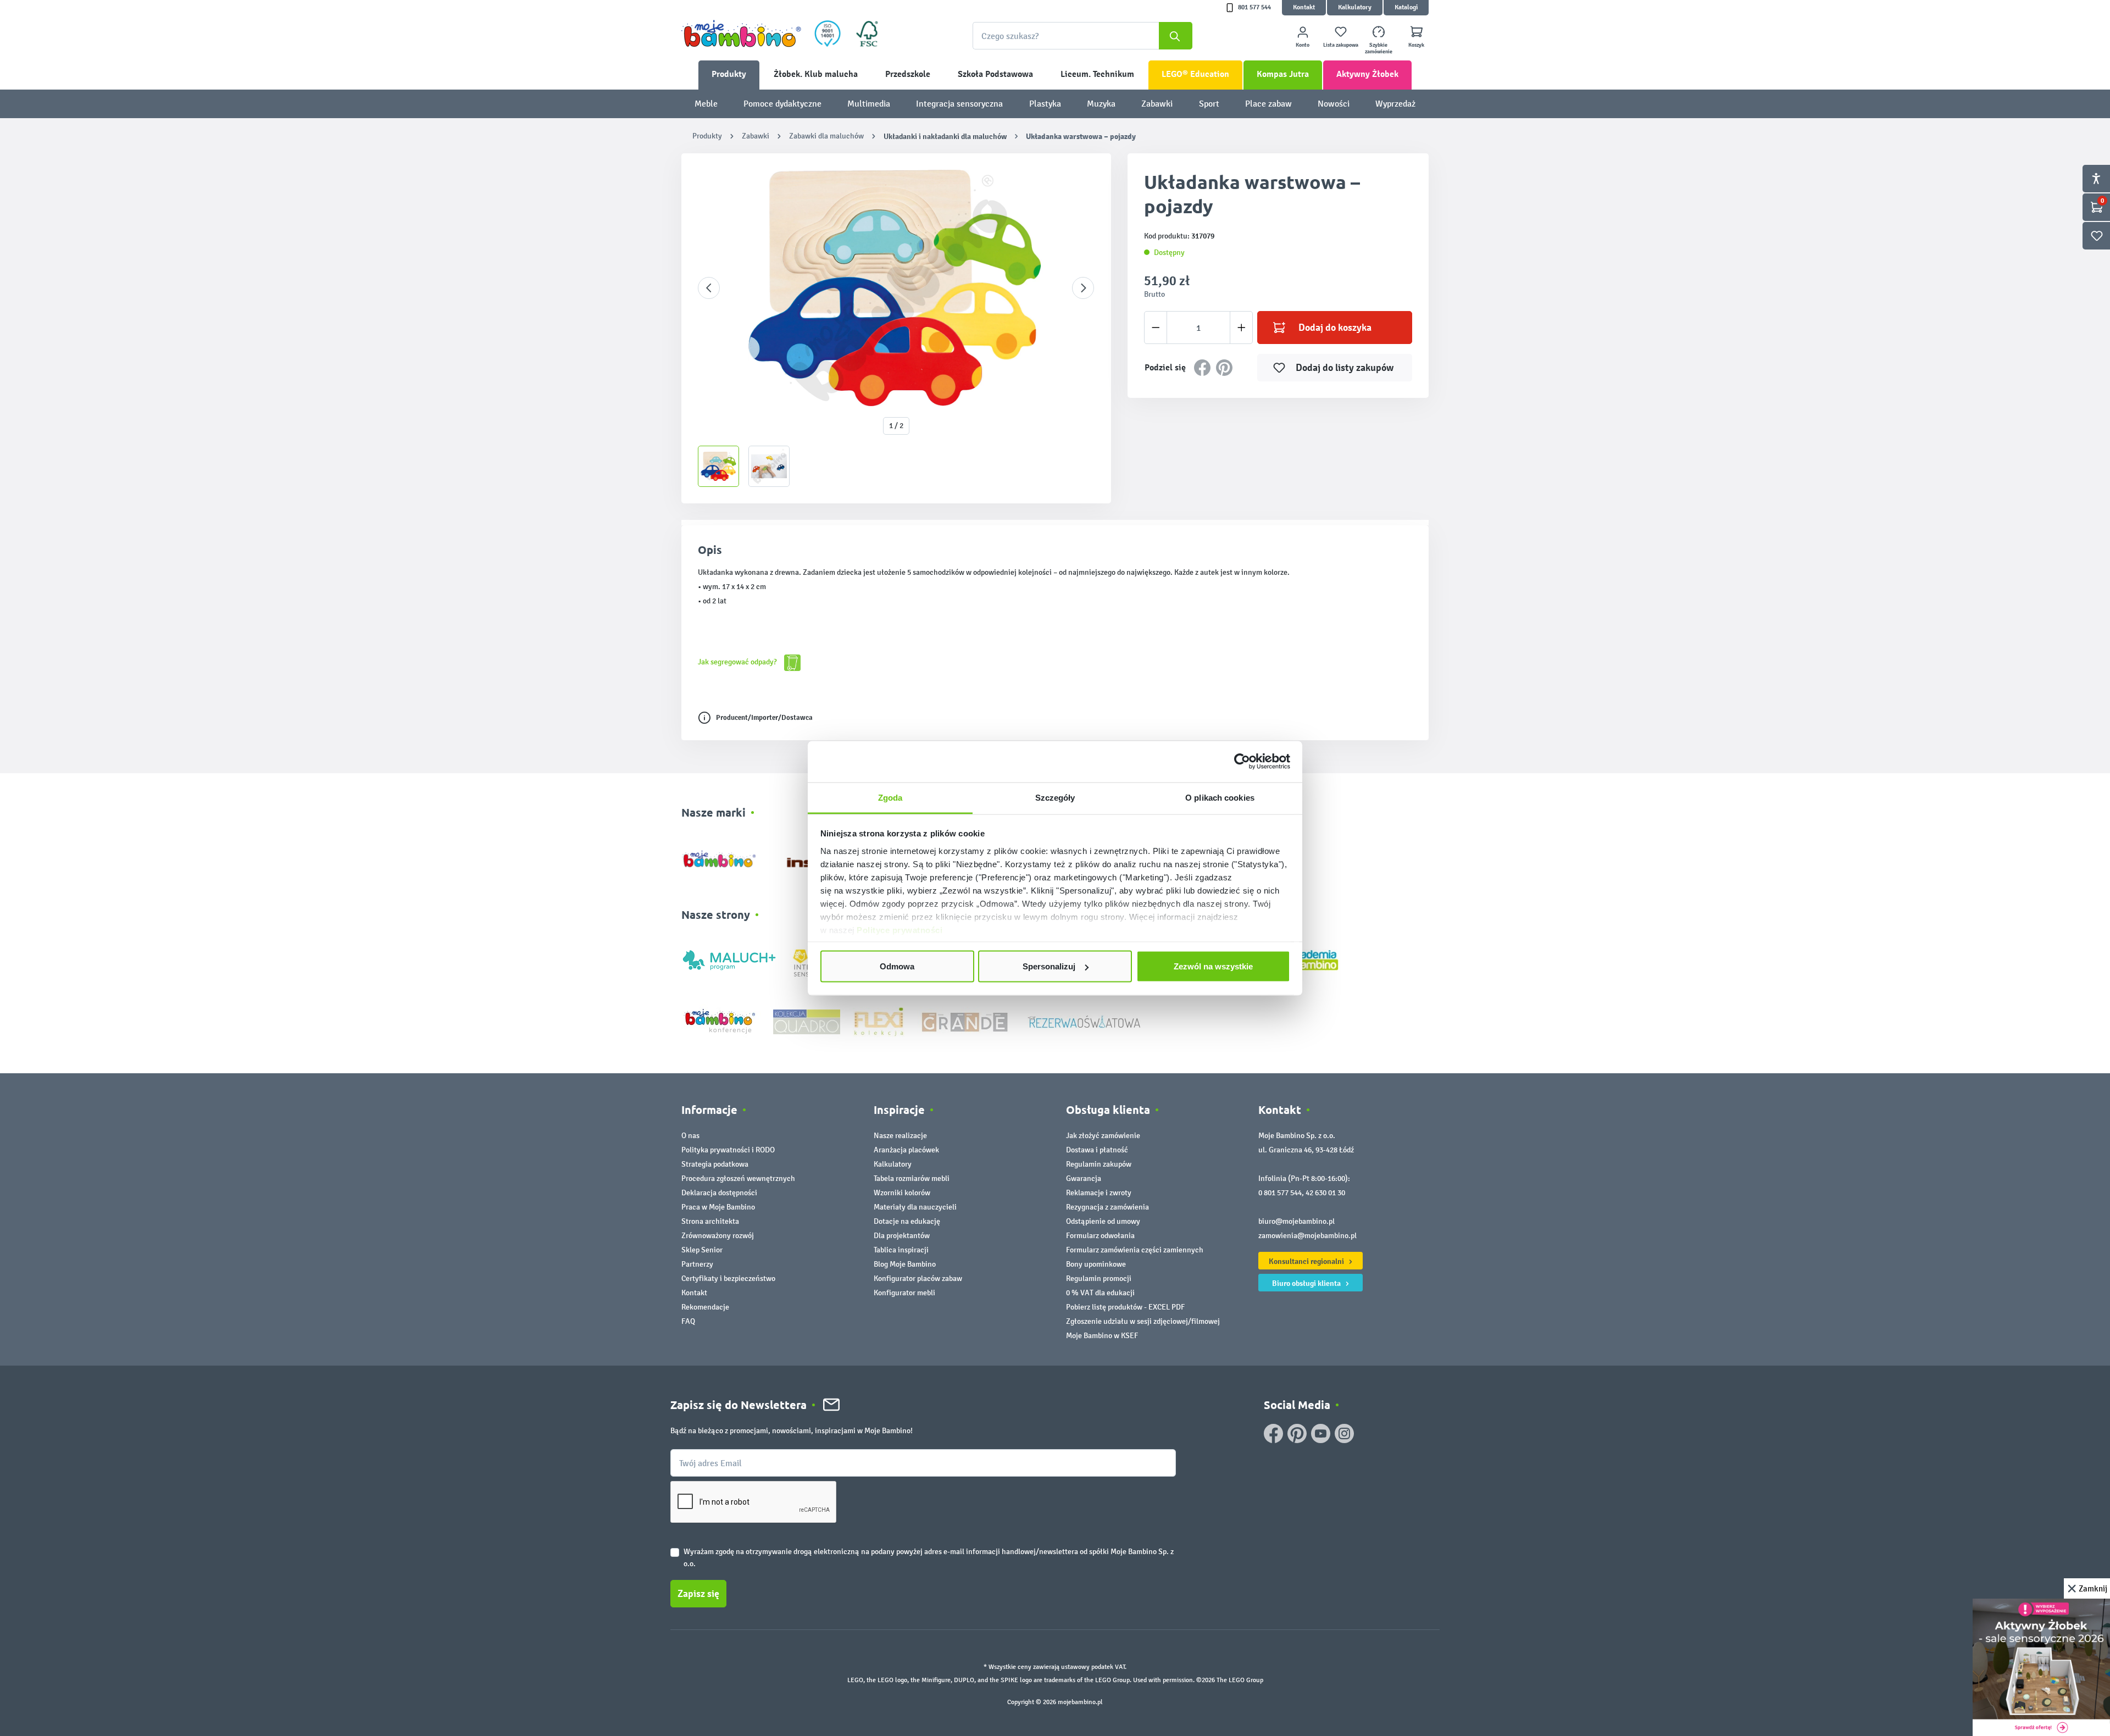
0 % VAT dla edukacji (1100, 1293)
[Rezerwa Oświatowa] (1084, 1021)
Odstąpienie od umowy (1103, 1221)
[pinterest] (1297, 1433)
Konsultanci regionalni (1307, 1261)
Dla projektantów (902, 1236)
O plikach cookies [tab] (1220, 797)
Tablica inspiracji (901, 1250)
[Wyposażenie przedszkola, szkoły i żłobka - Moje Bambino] (741, 34)
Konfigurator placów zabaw (918, 1279)
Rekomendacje (705, 1307)
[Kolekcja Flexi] (879, 1021)
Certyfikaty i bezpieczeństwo (728, 1279)
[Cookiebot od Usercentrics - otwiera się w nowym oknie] (1242, 762)
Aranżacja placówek (906, 1150)
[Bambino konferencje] (721, 1021)
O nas (690, 1136)
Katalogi (1406, 7)
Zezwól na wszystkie (1213, 966)
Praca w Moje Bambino (718, 1207)
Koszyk (1416, 45)
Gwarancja (1084, 1178)
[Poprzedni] (709, 288)
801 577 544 (1254, 7)
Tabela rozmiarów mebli (912, 1178)
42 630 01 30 (1325, 1193)
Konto (1303, 45)
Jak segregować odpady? (738, 662)
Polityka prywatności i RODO (728, 1150)
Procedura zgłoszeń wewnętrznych (738, 1178)
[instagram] (1344, 1433)
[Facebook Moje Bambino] (1273, 1433)
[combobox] (1082, 36)
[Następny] (1083, 288)
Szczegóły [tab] (1055, 797)
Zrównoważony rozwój (718, 1236)
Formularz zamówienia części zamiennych (1135, 1250)
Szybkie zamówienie (1379, 48)
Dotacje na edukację (907, 1221)
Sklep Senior (702, 1250)
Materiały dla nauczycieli (915, 1207)
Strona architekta (710, 1221)
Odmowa (897, 966)
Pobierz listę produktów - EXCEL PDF (1125, 1307)
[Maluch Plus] (729, 959)
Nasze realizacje (900, 1136)
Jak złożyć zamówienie (1103, 1136)
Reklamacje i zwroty (1099, 1193)
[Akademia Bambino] (1312, 959)
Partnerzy (697, 1264)
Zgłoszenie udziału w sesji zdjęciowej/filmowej (1143, 1321)
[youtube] (1321, 1433)
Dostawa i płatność (1097, 1150)
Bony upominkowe (1096, 1264)
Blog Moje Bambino (905, 1264)
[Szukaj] (1176, 36)
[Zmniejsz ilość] (1156, 328)
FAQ (688, 1321)
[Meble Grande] (966, 1021)
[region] (896, 328)
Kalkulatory (1355, 7)
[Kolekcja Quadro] (807, 1021)
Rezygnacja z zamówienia (1107, 1207)
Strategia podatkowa (715, 1164)
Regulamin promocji (1099, 1279)
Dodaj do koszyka (1335, 328)
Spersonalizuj (1049, 966)
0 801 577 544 (1280, 1193)
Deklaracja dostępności (719, 1193)
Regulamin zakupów (1099, 1164)
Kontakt (1304, 7)
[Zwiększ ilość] (1242, 328)
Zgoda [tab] (890, 797)
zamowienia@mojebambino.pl (1307, 1236)
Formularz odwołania (1100, 1236)
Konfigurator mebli (904, 1293)
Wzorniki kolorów (902, 1193)
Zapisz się (698, 1594)
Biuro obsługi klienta (1307, 1283)
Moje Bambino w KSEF (1102, 1336)
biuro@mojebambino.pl (1296, 1221)
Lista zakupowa (1341, 45)
